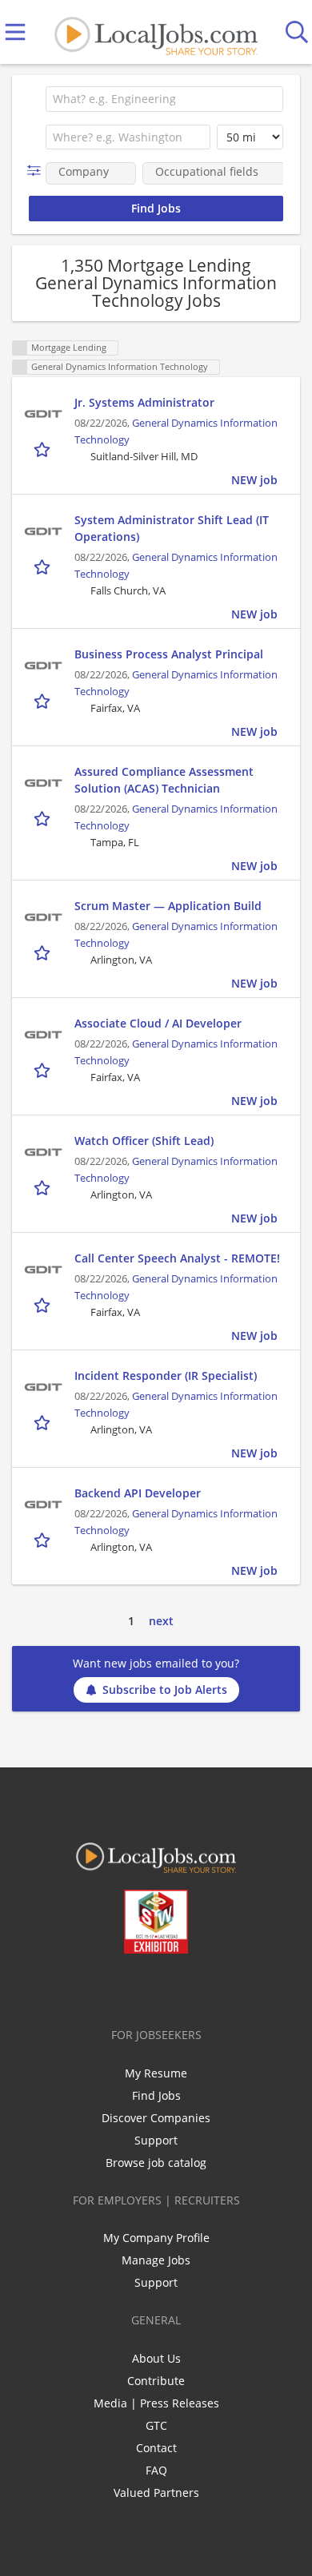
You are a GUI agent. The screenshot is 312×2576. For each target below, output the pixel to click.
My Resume (156, 2073)
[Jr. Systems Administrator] (43, 414)
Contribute (156, 2381)
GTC (156, 2425)
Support (156, 2140)
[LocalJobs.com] (156, 32)
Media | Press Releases (156, 2403)
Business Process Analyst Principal (169, 654)
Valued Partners (156, 2493)
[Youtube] (172, 1987)
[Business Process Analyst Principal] (43, 666)
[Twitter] (120, 1987)
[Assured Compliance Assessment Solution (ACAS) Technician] (43, 783)
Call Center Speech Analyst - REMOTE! (177, 1258)
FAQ (156, 2470)
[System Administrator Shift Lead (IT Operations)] (43, 531)
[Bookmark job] (44, 449)
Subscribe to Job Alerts (165, 1690)
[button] (37, 171)
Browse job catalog (156, 2163)
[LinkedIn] (146, 1987)
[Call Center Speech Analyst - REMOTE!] (43, 1270)
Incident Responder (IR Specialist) (166, 1375)
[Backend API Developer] (43, 1505)
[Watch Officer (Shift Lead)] (43, 1152)
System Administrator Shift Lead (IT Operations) (172, 528)
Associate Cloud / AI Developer (158, 1023)
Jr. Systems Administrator (144, 402)
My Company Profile (156, 2238)
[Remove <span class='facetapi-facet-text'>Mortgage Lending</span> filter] (20, 348)
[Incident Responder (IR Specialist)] (43, 1387)
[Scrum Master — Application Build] (43, 917)
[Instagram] (199, 1987)
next (161, 1621)
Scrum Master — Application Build (168, 906)
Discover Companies (156, 2118)
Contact (156, 2448)
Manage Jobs (156, 2260)
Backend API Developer (138, 1493)
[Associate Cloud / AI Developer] (43, 1035)
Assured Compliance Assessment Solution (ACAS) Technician (164, 780)
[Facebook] (93, 1987)
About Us (156, 2358)
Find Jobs (156, 2095)
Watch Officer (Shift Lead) (144, 1141)
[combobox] (164, 99)
